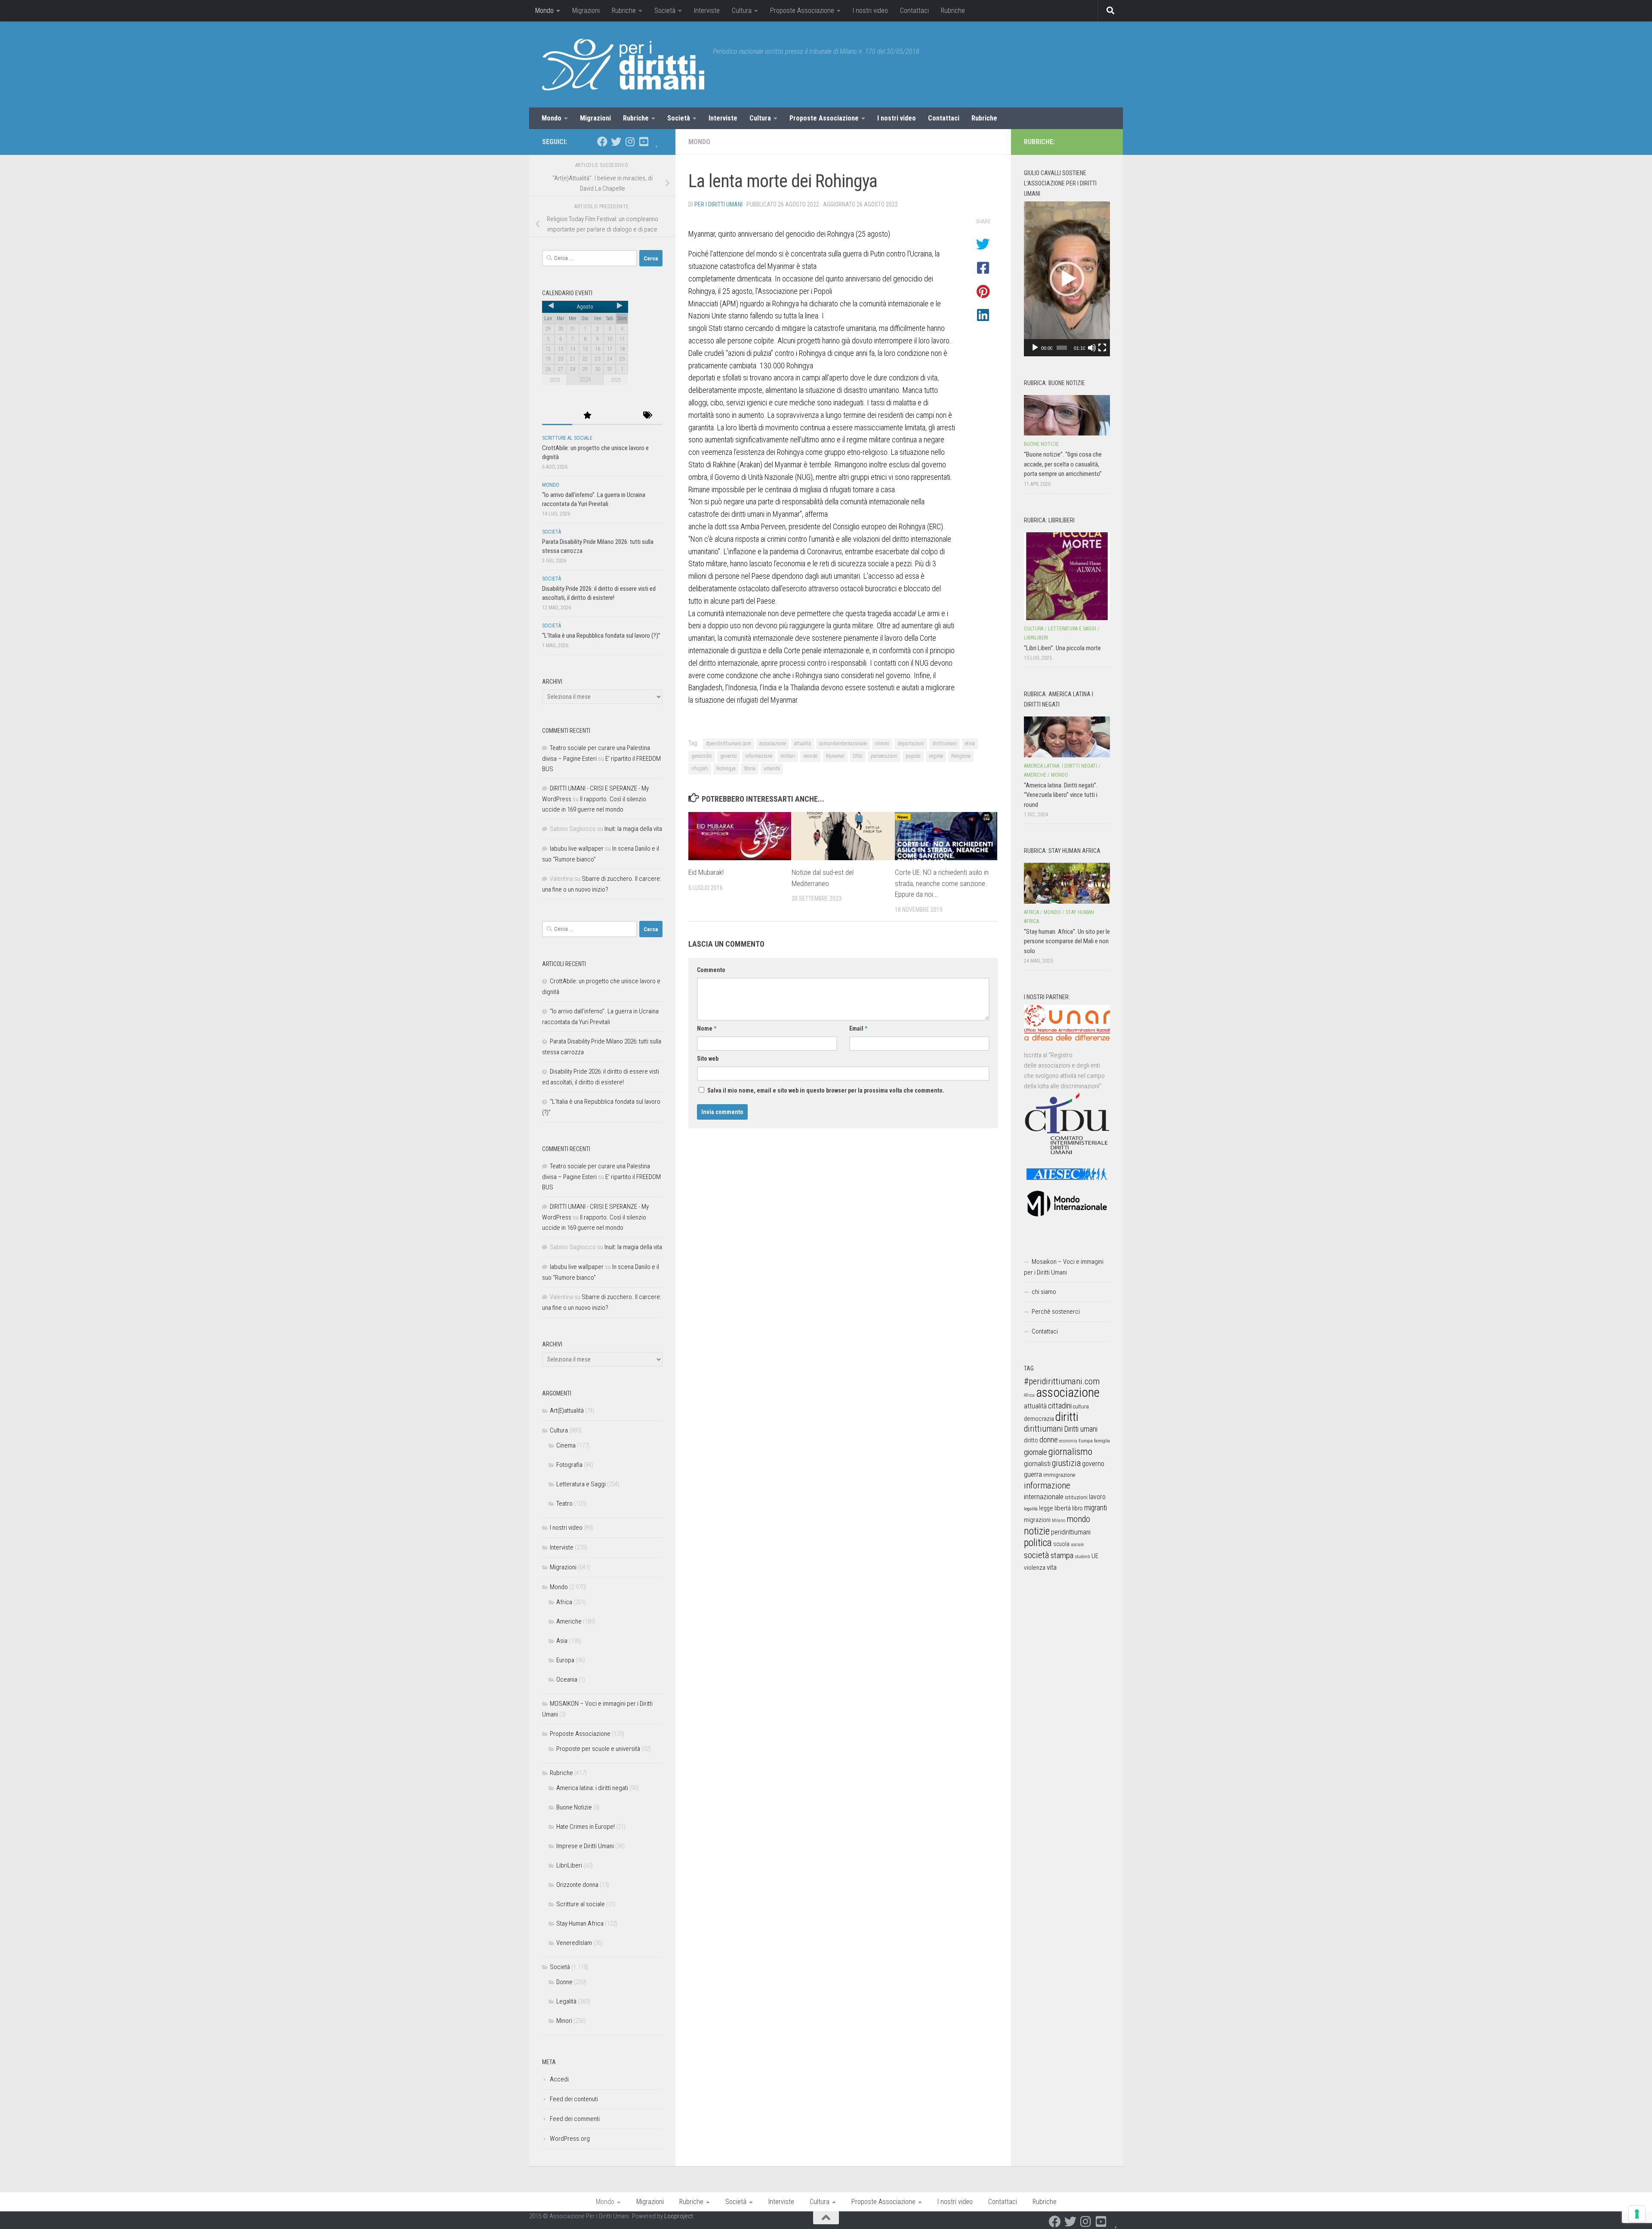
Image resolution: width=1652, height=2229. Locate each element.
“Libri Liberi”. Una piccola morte (1062, 648)
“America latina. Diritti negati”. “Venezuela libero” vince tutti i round (1061, 795)
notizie (1037, 1531)
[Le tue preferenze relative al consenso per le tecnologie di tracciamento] (1637, 2214)
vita (1052, 1567)
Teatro (564, 1503)
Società (665, 11)
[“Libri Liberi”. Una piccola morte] (1067, 576)
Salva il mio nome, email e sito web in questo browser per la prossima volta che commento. (826, 1090)
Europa (565, 1660)
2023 (555, 380)
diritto (1031, 1440)
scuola (1061, 1544)
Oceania (567, 1679)
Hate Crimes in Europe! (586, 1827)
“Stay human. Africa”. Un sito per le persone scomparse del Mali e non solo (1067, 941)
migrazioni (1037, 1520)
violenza (1035, 1568)
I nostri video (870, 11)
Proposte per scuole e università (598, 1749)
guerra (1033, 1474)
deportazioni (911, 744)
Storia (750, 769)
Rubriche (624, 11)
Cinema (566, 1445)
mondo (811, 756)
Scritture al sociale (567, 438)
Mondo (544, 11)
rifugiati (700, 769)
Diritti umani (1081, 1429)
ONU (858, 756)
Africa (564, 1602)
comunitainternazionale (843, 744)
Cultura (742, 11)
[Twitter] (616, 142)
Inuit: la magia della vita (633, 829)
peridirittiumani (1071, 1532)
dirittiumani (945, 744)
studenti (1082, 1557)
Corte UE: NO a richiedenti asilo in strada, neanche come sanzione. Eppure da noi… (942, 883)
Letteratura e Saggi (581, 1484)
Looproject (679, 2216)
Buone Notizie (574, 1807)
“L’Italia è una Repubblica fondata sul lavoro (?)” (601, 636)
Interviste (707, 11)
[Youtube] (644, 142)
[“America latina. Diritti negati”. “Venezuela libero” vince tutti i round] (1067, 737)
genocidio (702, 756)
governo (729, 756)
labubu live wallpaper (577, 849)
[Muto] (1092, 348)
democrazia (1039, 1419)
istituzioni (1076, 1497)
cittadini (1060, 1406)
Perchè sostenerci (1056, 1312)
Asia (562, 1641)
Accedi (559, 2079)
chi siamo (1044, 1292)
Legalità (566, 2001)
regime (936, 756)
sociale (1077, 1545)
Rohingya (726, 769)
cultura (1081, 1406)
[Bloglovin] (657, 142)
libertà (1063, 1508)
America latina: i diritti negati (592, 1788)
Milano (1059, 1520)
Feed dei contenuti (574, 2099)
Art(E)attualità (567, 1411)
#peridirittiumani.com (729, 744)
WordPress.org (570, 2139)
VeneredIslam (574, 1943)
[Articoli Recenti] (557, 416)
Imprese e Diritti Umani (585, 1846)
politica (1038, 1543)
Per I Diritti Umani (718, 204)
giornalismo (1070, 1451)
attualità (803, 744)
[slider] (1062, 348)
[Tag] (647, 416)
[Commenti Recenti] (617, 416)
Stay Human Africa (580, 1923)
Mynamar (835, 756)
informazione (759, 756)
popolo (913, 756)
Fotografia (569, 1465)
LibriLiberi (569, 1865)
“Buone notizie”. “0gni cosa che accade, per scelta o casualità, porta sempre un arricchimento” (1063, 464)
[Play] (1035, 348)
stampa (1062, 1555)
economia (1068, 1441)
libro (1077, 1508)
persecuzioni (884, 756)
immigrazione (1059, 1475)
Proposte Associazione (802, 11)
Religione (961, 756)
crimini (882, 744)
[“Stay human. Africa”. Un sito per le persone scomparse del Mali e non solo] (1067, 883)
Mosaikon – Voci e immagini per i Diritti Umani (1064, 1267)
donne (1049, 1440)
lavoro (1097, 1497)
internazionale (1044, 1497)
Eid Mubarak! (706, 872)
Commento (711, 970)
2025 (616, 380)
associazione (773, 744)
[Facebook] (602, 142)
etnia (970, 744)
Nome (707, 1028)
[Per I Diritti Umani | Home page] (623, 65)
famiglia (1102, 1441)
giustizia (1066, 1463)
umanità (772, 769)
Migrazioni (586, 11)
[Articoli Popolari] (587, 416)
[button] (1067, 279)
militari (788, 756)
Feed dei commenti (575, 2119)
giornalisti (1037, 1464)
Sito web (708, 1059)
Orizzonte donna (577, 1885)
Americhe (569, 1621)
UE (1095, 1556)
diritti (1067, 1417)
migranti (1096, 1508)
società (1037, 1555)
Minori (564, 2021)
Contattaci (914, 11)
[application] (1067, 279)
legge (1046, 1508)
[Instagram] (630, 142)
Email (858, 1028)
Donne (564, 1982)
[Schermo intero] (1102, 348)
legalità (1031, 1509)
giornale (1036, 1452)
